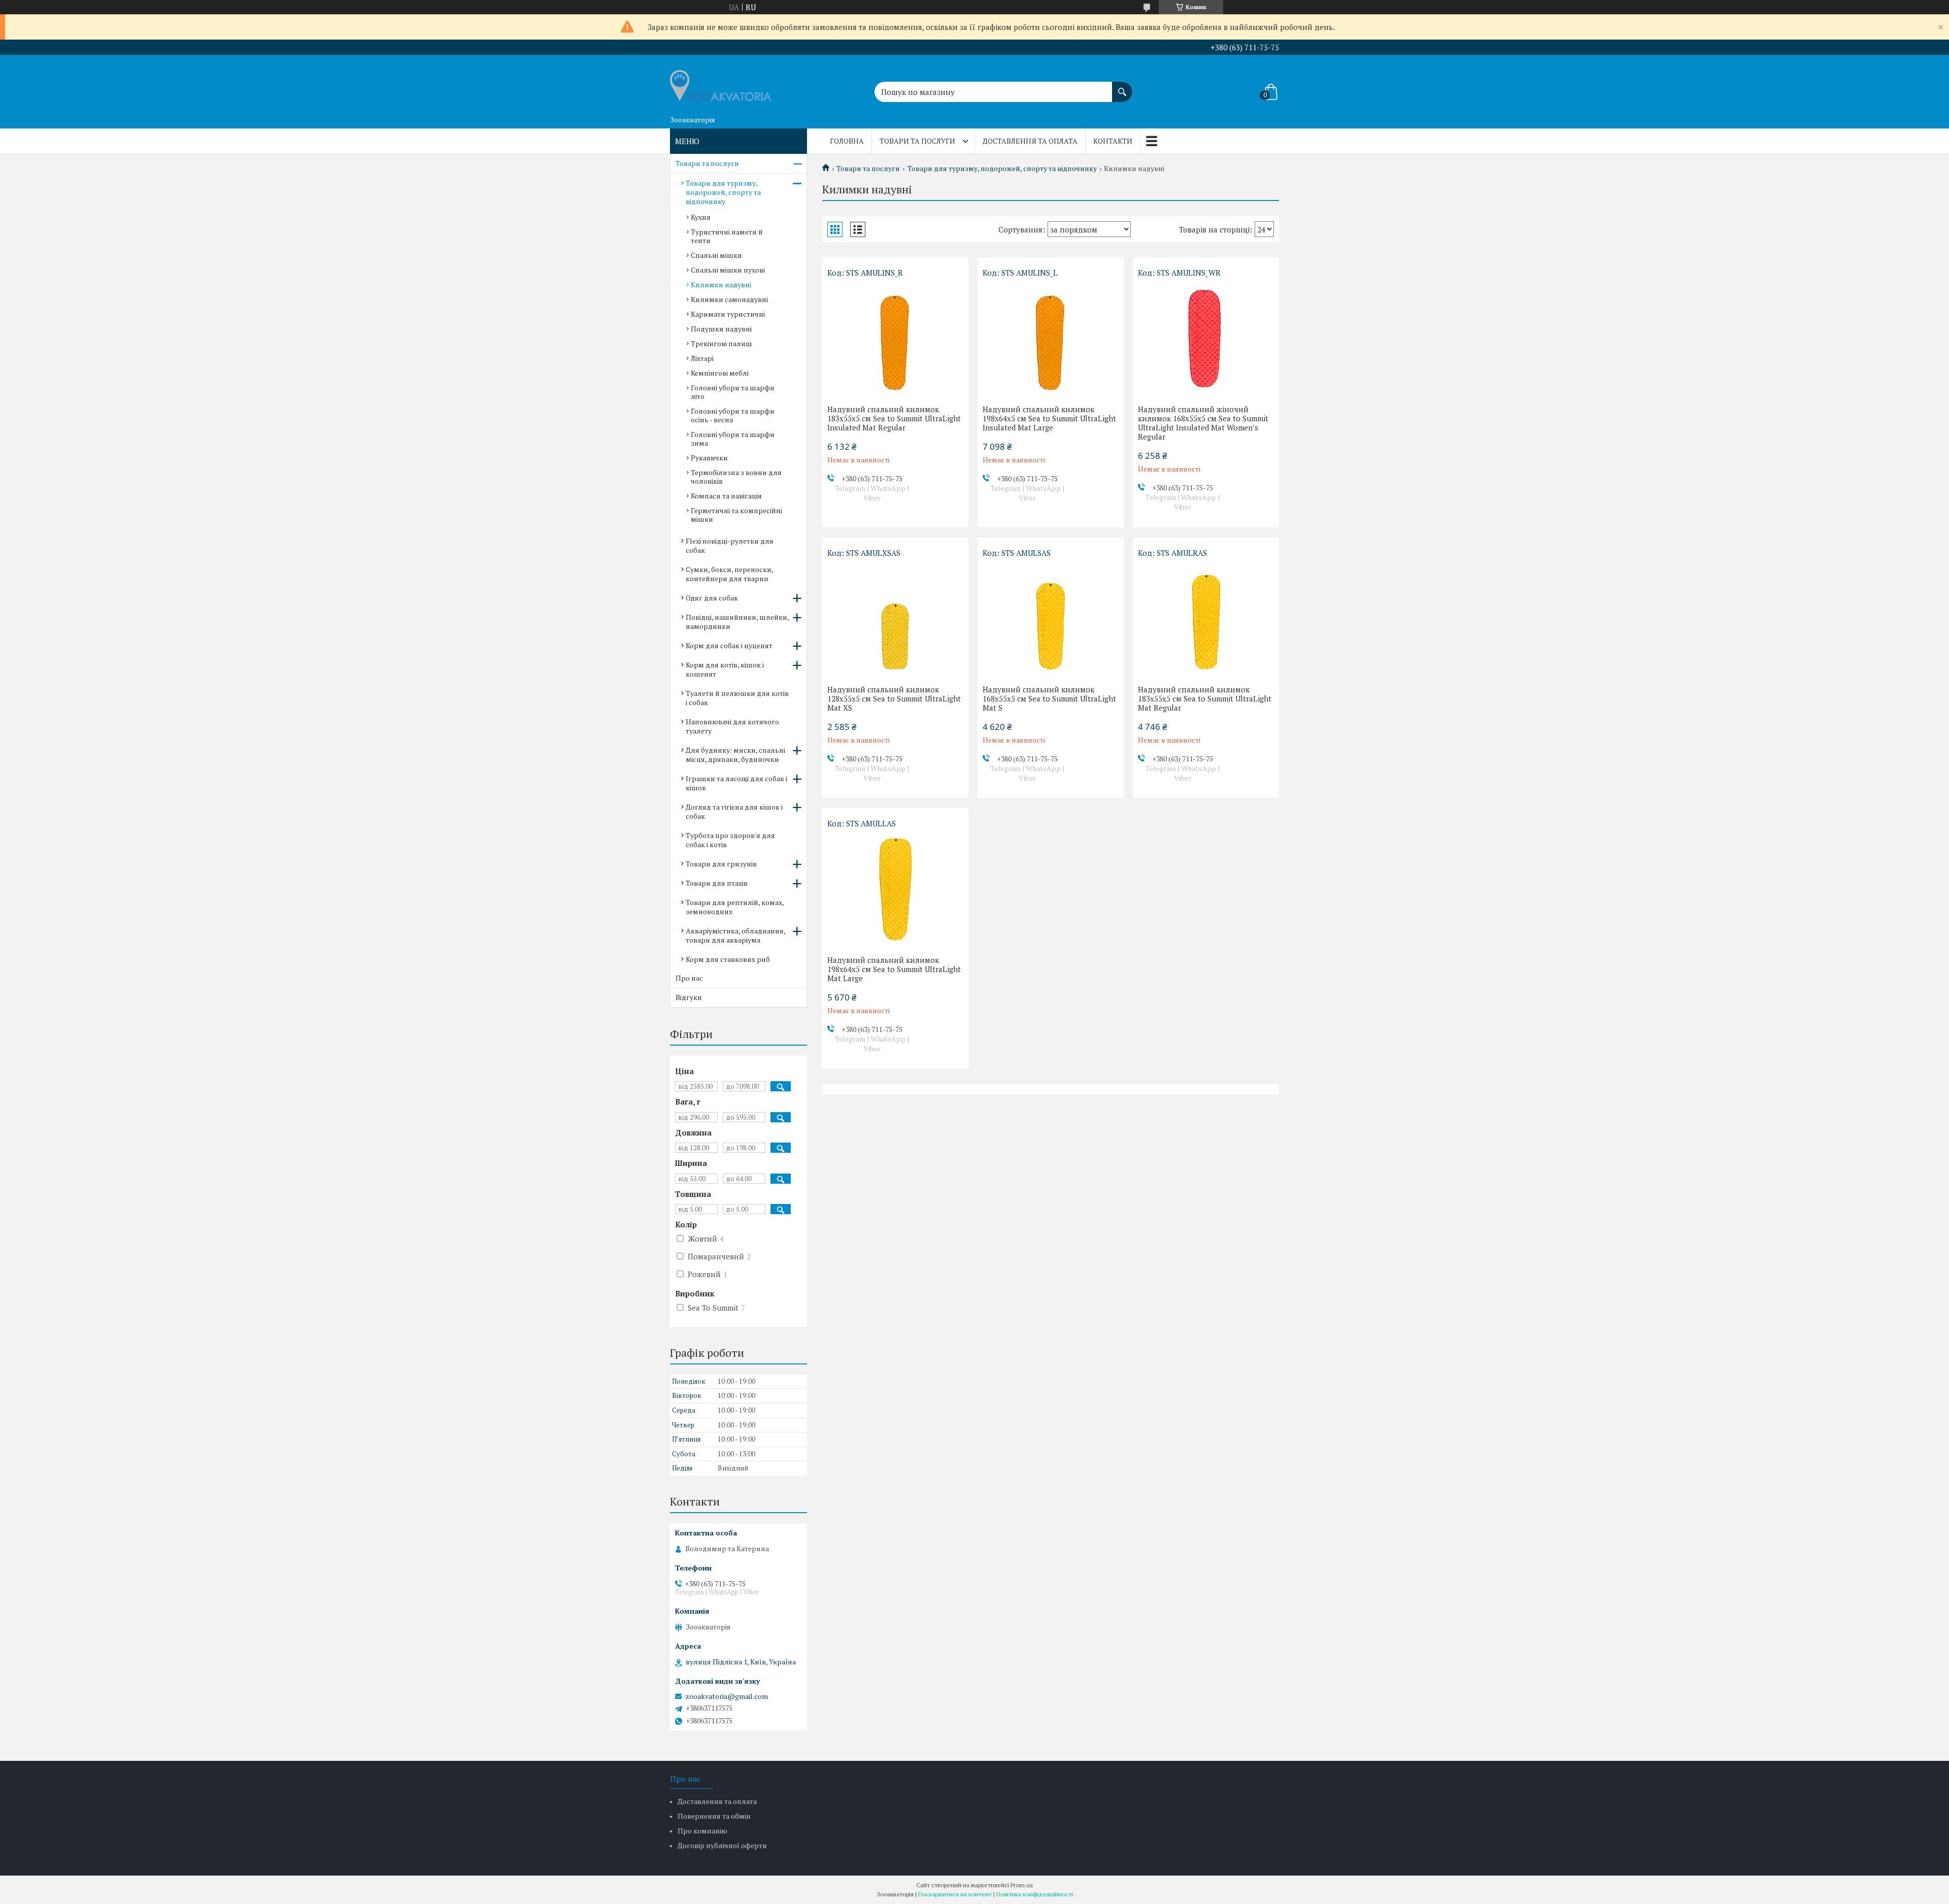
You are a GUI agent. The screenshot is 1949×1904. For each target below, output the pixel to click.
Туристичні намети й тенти (727, 236)
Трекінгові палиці (721, 343)
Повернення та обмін (714, 1816)
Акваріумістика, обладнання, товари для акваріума (735, 935)
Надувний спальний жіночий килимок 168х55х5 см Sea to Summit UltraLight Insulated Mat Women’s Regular (1203, 423)
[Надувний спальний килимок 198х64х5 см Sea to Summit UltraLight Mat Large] (895, 889)
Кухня (701, 217)
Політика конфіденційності (1035, 1894)
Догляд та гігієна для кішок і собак (734, 811)
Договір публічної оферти (722, 1845)
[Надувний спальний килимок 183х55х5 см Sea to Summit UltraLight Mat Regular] (1206, 619)
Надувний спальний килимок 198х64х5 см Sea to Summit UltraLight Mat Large (894, 969)
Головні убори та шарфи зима (733, 439)
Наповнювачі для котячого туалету (732, 726)
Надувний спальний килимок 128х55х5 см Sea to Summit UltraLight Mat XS (894, 698)
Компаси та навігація (726, 496)
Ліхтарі (702, 358)
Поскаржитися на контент (955, 1894)
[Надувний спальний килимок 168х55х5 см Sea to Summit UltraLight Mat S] (1051, 619)
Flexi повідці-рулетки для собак (730, 545)
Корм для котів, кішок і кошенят (725, 669)
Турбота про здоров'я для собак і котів (730, 840)
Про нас (689, 978)
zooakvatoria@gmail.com (727, 1696)
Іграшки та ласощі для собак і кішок (736, 783)
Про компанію (702, 1831)
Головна (847, 141)
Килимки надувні (721, 285)
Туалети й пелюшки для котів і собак (737, 698)
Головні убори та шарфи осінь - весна (733, 415)
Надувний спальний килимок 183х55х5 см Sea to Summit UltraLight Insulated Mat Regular (894, 418)
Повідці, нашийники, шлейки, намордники (737, 622)
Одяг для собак (712, 598)
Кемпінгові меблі (720, 373)
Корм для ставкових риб (728, 959)
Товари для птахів (717, 883)
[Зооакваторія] (721, 83)
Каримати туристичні (728, 314)
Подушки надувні (721, 329)
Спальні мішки (716, 255)
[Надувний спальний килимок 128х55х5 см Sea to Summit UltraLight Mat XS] (895, 619)
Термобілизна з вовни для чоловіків (736, 477)
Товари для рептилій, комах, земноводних (735, 907)
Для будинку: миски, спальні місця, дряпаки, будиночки (735, 755)
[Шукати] (1122, 87)
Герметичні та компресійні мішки (736, 515)
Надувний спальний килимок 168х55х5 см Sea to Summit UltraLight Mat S (1049, 698)
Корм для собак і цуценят (729, 645)
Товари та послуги (917, 141)
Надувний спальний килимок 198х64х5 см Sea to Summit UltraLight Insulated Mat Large (1049, 418)
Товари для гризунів (721, 864)
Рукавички (709, 458)
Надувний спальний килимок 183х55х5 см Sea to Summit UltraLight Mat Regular (1205, 698)
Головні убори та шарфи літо (733, 392)
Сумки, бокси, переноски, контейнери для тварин (729, 574)
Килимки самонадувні (729, 299)
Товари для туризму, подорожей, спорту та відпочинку (1002, 169)
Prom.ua (1022, 1885)
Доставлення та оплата (1030, 141)
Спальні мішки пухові (728, 270)
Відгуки (689, 997)
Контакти (1113, 141)
